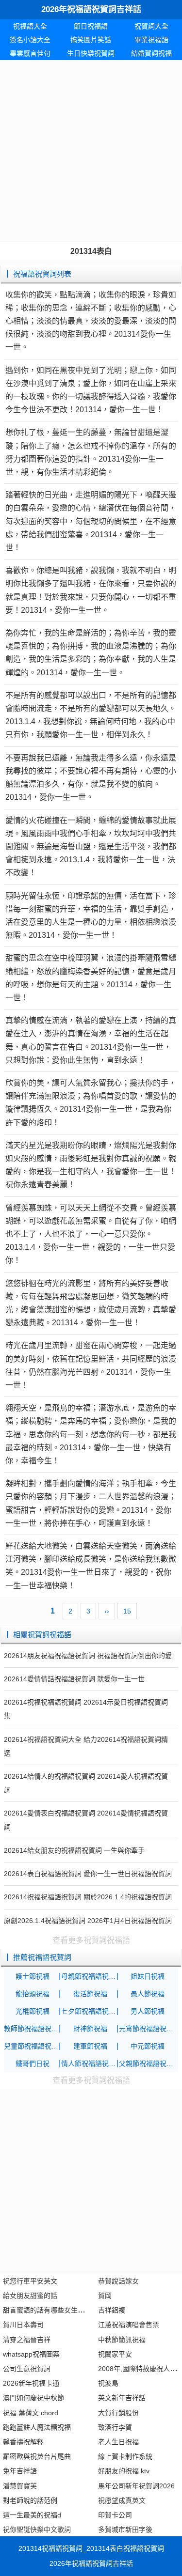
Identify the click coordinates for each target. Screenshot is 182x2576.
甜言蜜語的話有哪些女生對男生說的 (57, 2310)
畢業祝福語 (151, 40)
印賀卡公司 (115, 2515)
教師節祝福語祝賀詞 (33, 2029)
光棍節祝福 (33, 2011)
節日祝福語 (91, 26)
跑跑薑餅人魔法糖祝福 (37, 2427)
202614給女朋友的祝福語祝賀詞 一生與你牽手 (74, 1850)
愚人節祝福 (148, 1994)
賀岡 (105, 2296)
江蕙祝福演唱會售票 (129, 2325)
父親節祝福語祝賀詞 (148, 2064)
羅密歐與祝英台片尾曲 (37, 2456)
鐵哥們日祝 (33, 2064)
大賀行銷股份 (118, 2413)
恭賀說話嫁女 (118, 2281)
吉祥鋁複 (112, 2310)
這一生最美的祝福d (32, 2515)
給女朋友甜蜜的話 (30, 2296)
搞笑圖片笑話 (91, 40)
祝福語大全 (30, 26)
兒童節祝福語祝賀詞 (33, 2046)
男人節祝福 (148, 2011)
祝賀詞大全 (151, 26)
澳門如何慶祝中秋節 (33, 2398)
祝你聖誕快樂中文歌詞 (37, 2529)
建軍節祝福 (90, 2046)
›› (107, 1611)
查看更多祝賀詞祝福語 (91, 1940)
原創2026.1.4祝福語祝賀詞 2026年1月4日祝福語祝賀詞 (88, 1921)
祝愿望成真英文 (122, 2500)
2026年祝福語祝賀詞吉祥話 (91, 9)
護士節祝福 (33, 1976)
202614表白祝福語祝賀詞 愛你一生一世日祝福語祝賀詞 (88, 1874)
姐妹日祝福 (148, 1976)
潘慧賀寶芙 (20, 2486)
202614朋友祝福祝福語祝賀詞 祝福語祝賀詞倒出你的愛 (88, 1656)
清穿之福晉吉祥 (27, 2340)
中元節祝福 (148, 2046)
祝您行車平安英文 (30, 2281)
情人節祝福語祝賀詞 (90, 2064)
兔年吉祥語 (20, 2471)
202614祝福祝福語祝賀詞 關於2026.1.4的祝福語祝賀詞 (88, 1897)
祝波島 (108, 2383)
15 (127, 1611)
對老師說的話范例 (30, 2500)
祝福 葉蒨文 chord (31, 2413)
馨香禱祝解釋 (23, 2442)
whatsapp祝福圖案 (31, 2354)
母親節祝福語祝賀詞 (90, 1976)
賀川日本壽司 (23, 2325)
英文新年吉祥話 (122, 2398)
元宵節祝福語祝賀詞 (148, 2029)
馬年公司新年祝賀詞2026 (136, 2486)
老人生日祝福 (118, 2442)
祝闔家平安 (115, 2354)
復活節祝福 (90, 1994)
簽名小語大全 (30, 40)
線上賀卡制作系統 (125, 2456)
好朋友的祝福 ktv (124, 2471)
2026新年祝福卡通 (31, 2383)
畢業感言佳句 (30, 53)
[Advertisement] (91, 151)
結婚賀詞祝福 (151, 53)
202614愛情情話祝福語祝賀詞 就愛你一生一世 (74, 1679)
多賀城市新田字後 (125, 2529)
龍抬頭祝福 (33, 1994)
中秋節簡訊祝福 (122, 2340)
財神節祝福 (90, 2029)
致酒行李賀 (115, 2427)
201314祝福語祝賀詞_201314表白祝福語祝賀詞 (91, 2548)
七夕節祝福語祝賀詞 (90, 2011)
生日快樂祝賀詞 (91, 53)
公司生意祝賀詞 (27, 2369)
